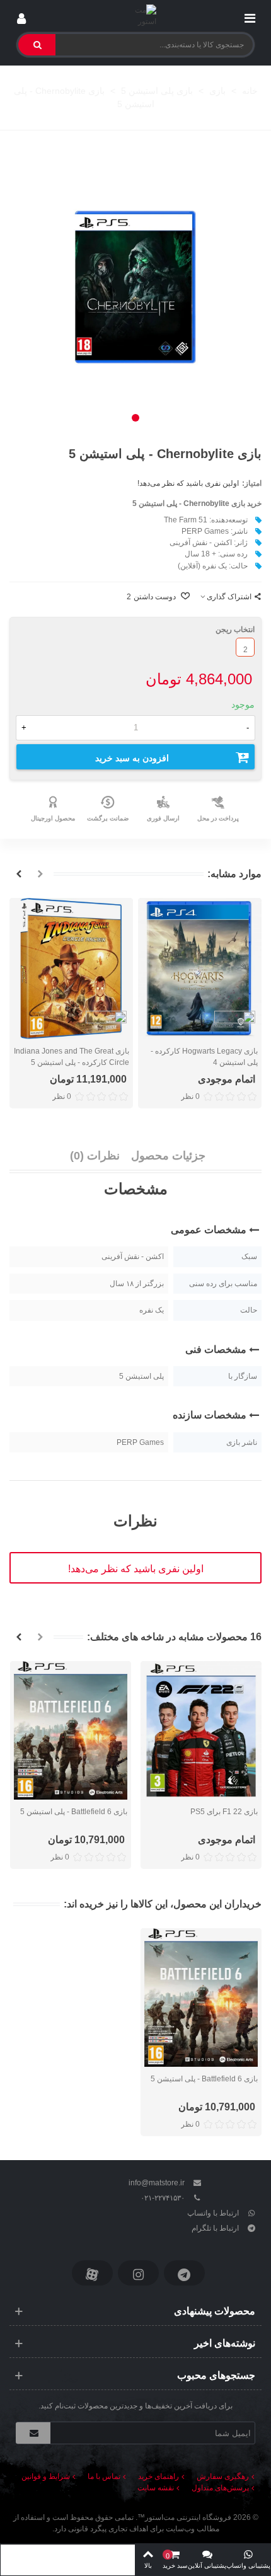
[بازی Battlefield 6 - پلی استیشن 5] (71, 1730)
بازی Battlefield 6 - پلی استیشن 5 (74, 1812)
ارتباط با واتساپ (213, 2213)
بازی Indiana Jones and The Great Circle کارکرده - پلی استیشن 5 (72, 1057)
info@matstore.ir (157, 2183)
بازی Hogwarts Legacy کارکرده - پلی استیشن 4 (204, 1057)
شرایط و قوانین (46, 2476)
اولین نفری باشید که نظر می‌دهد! (188, 483)
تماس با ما (104, 2476)
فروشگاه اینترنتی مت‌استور (188, 2517)
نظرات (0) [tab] (95, 1156)
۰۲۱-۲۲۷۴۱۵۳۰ (163, 2198)
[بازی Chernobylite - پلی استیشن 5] (135, 287)
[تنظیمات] (21, 16)
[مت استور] (136, 16)
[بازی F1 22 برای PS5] (201, 1730)
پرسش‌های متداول (220, 2488)
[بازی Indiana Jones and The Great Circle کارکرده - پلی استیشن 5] (71, 969)
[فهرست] (250, 16)
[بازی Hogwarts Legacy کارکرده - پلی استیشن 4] (200, 969)
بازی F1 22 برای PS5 (224, 1812)
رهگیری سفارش (223, 2476)
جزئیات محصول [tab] (168, 1156)
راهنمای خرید (159, 2476)
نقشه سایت (156, 2488)
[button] (135, 418)
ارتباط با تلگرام (215, 2228)
